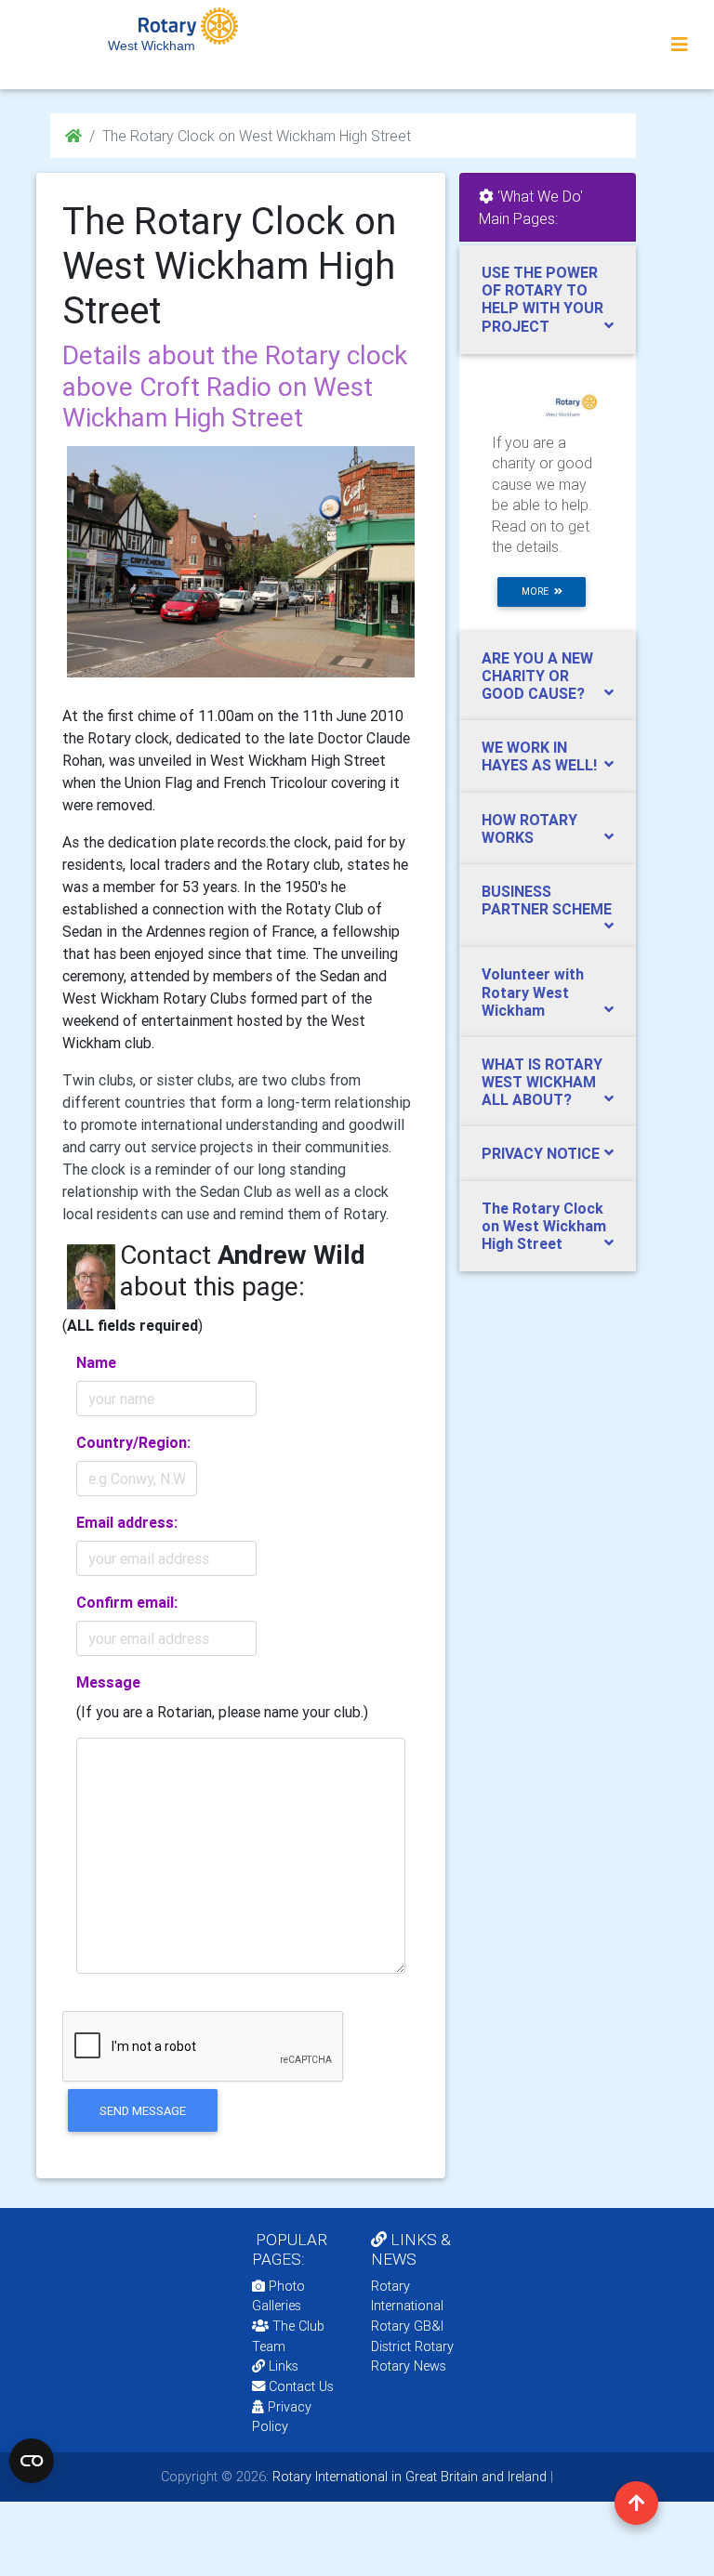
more (538, 591)
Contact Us (299, 2386)
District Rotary (412, 2346)
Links (284, 2366)
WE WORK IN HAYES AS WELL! (539, 756)
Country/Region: (133, 1442)
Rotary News (409, 2366)
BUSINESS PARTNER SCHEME (547, 900)
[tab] (548, 300)
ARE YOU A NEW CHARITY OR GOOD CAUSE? (537, 676)
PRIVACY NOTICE (541, 1153)
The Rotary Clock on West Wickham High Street (544, 1226)
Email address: (127, 1522)
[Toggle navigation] (680, 45)
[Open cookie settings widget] (32, 2461)
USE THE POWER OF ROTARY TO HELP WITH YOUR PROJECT (542, 299)
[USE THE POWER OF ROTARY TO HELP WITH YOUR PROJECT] (548, 401)
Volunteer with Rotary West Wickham (533, 992)
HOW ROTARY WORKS (529, 828)
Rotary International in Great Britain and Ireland (408, 2477)
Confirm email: (127, 1602)
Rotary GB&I (407, 2326)
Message (108, 1682)
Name (96, 1362)
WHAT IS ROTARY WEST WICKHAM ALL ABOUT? (542, 1082)
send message (143, 2111)
